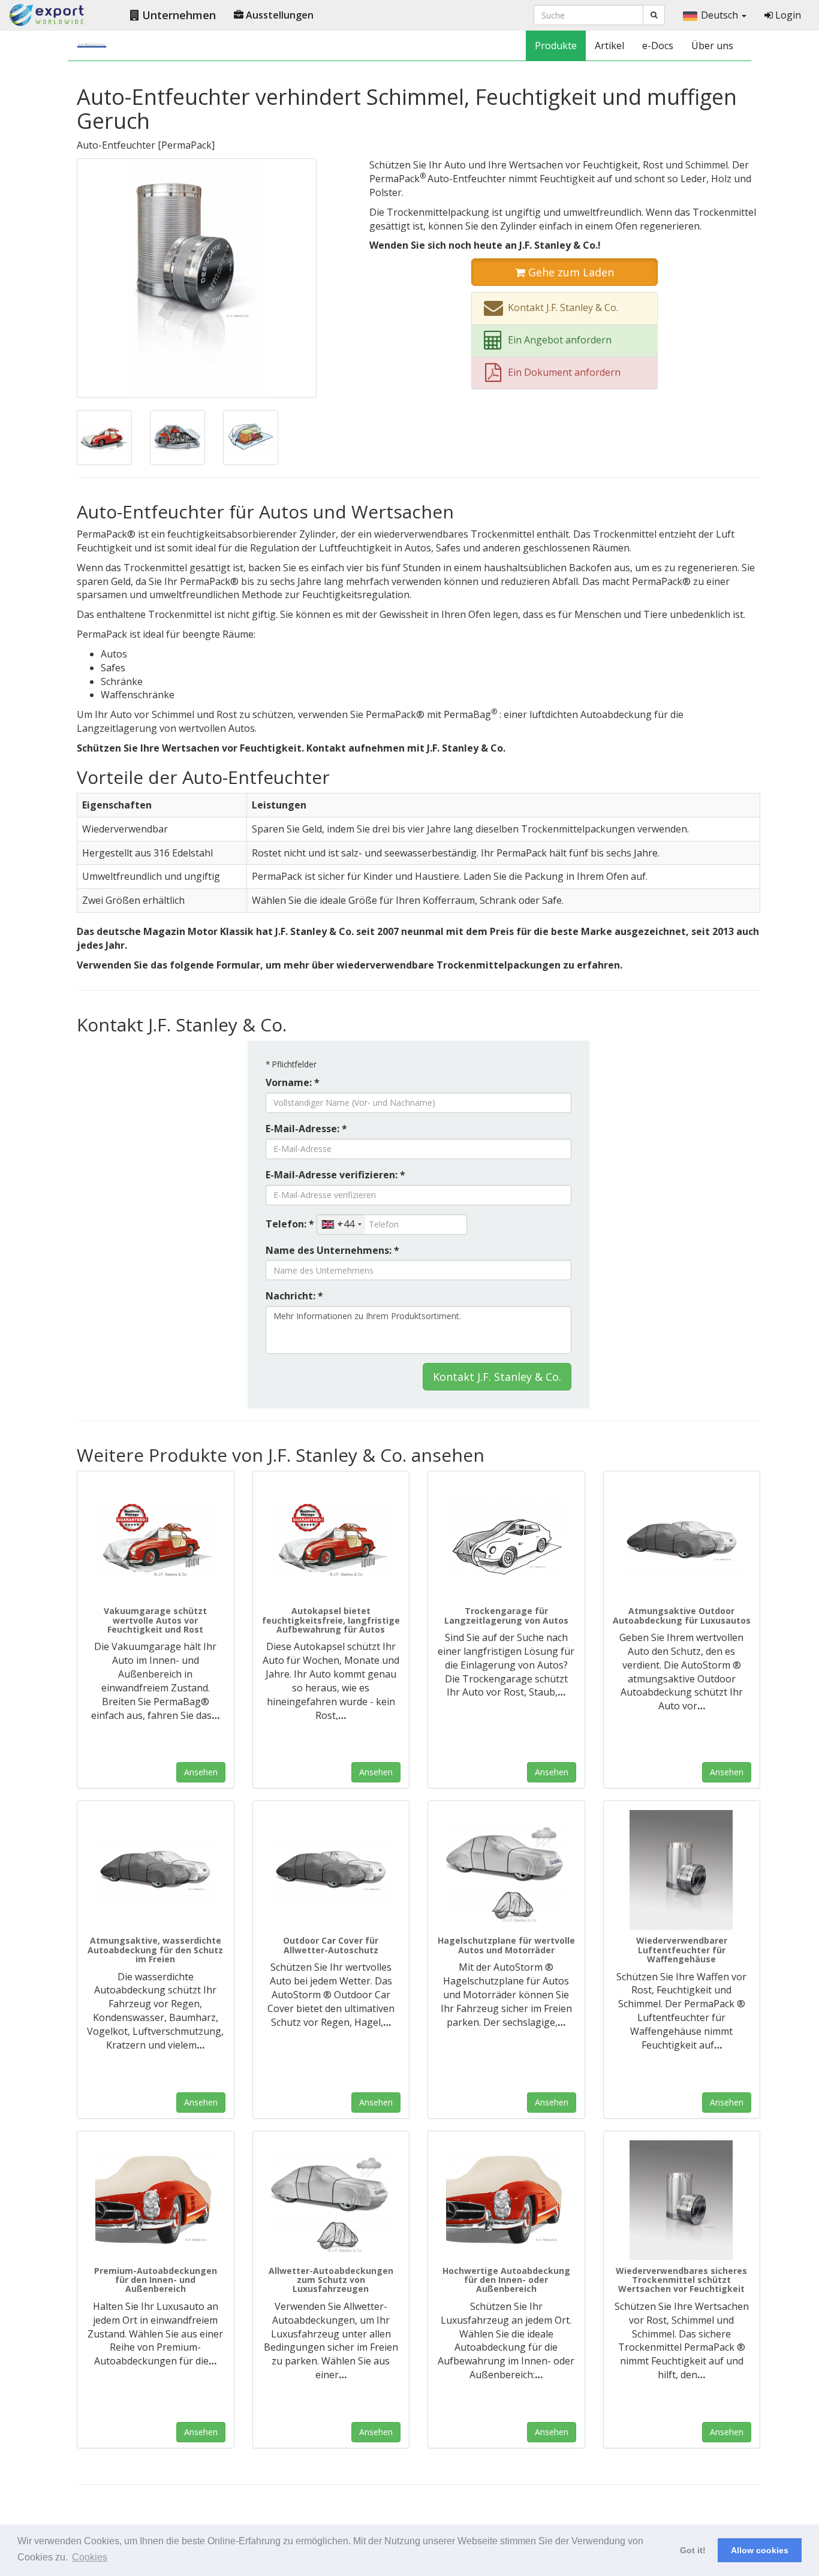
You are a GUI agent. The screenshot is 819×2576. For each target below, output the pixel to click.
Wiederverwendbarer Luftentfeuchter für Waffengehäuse (682, 1950)
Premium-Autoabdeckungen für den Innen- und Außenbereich (156, 2280)
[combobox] (341, 1224)
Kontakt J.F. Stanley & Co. (497, 1377)
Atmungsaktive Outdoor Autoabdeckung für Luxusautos (682, 1615)
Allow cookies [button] (760, 2550)
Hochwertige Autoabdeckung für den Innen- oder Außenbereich (506, 2280)
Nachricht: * (294, 1296)
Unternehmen (177, 15)
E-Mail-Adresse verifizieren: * (335, 1175)
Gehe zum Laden (570, 272)
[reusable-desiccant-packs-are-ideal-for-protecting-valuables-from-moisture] (251, 436)
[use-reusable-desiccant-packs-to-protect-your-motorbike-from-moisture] (177, 436)
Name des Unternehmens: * (332, 1250)
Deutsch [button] (721, 15)
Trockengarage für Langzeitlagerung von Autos (506, 1615)
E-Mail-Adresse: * (306, 1129)
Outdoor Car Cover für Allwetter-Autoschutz (331, 1945)
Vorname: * (293, 1082)
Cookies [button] (90, 2557)
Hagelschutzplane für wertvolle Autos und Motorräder (506, 1945)
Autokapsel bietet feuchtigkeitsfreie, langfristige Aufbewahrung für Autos (331, 1620)
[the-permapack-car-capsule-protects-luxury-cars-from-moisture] (331, 1540)
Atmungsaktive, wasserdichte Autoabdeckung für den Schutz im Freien (155, 1950)
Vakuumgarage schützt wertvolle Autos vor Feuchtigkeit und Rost (155, 1620)
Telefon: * (290, 1224)
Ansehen (201, 1772)
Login (787, 15)
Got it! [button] (693, 2550)
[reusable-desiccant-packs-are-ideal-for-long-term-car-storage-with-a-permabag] (104, 436)
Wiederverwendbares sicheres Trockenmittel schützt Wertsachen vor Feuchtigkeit (681, 2280)
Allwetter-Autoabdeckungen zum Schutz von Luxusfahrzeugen (331, 2280)
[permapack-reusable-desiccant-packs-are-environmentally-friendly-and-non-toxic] (197, 277)
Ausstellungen (278, 15)
